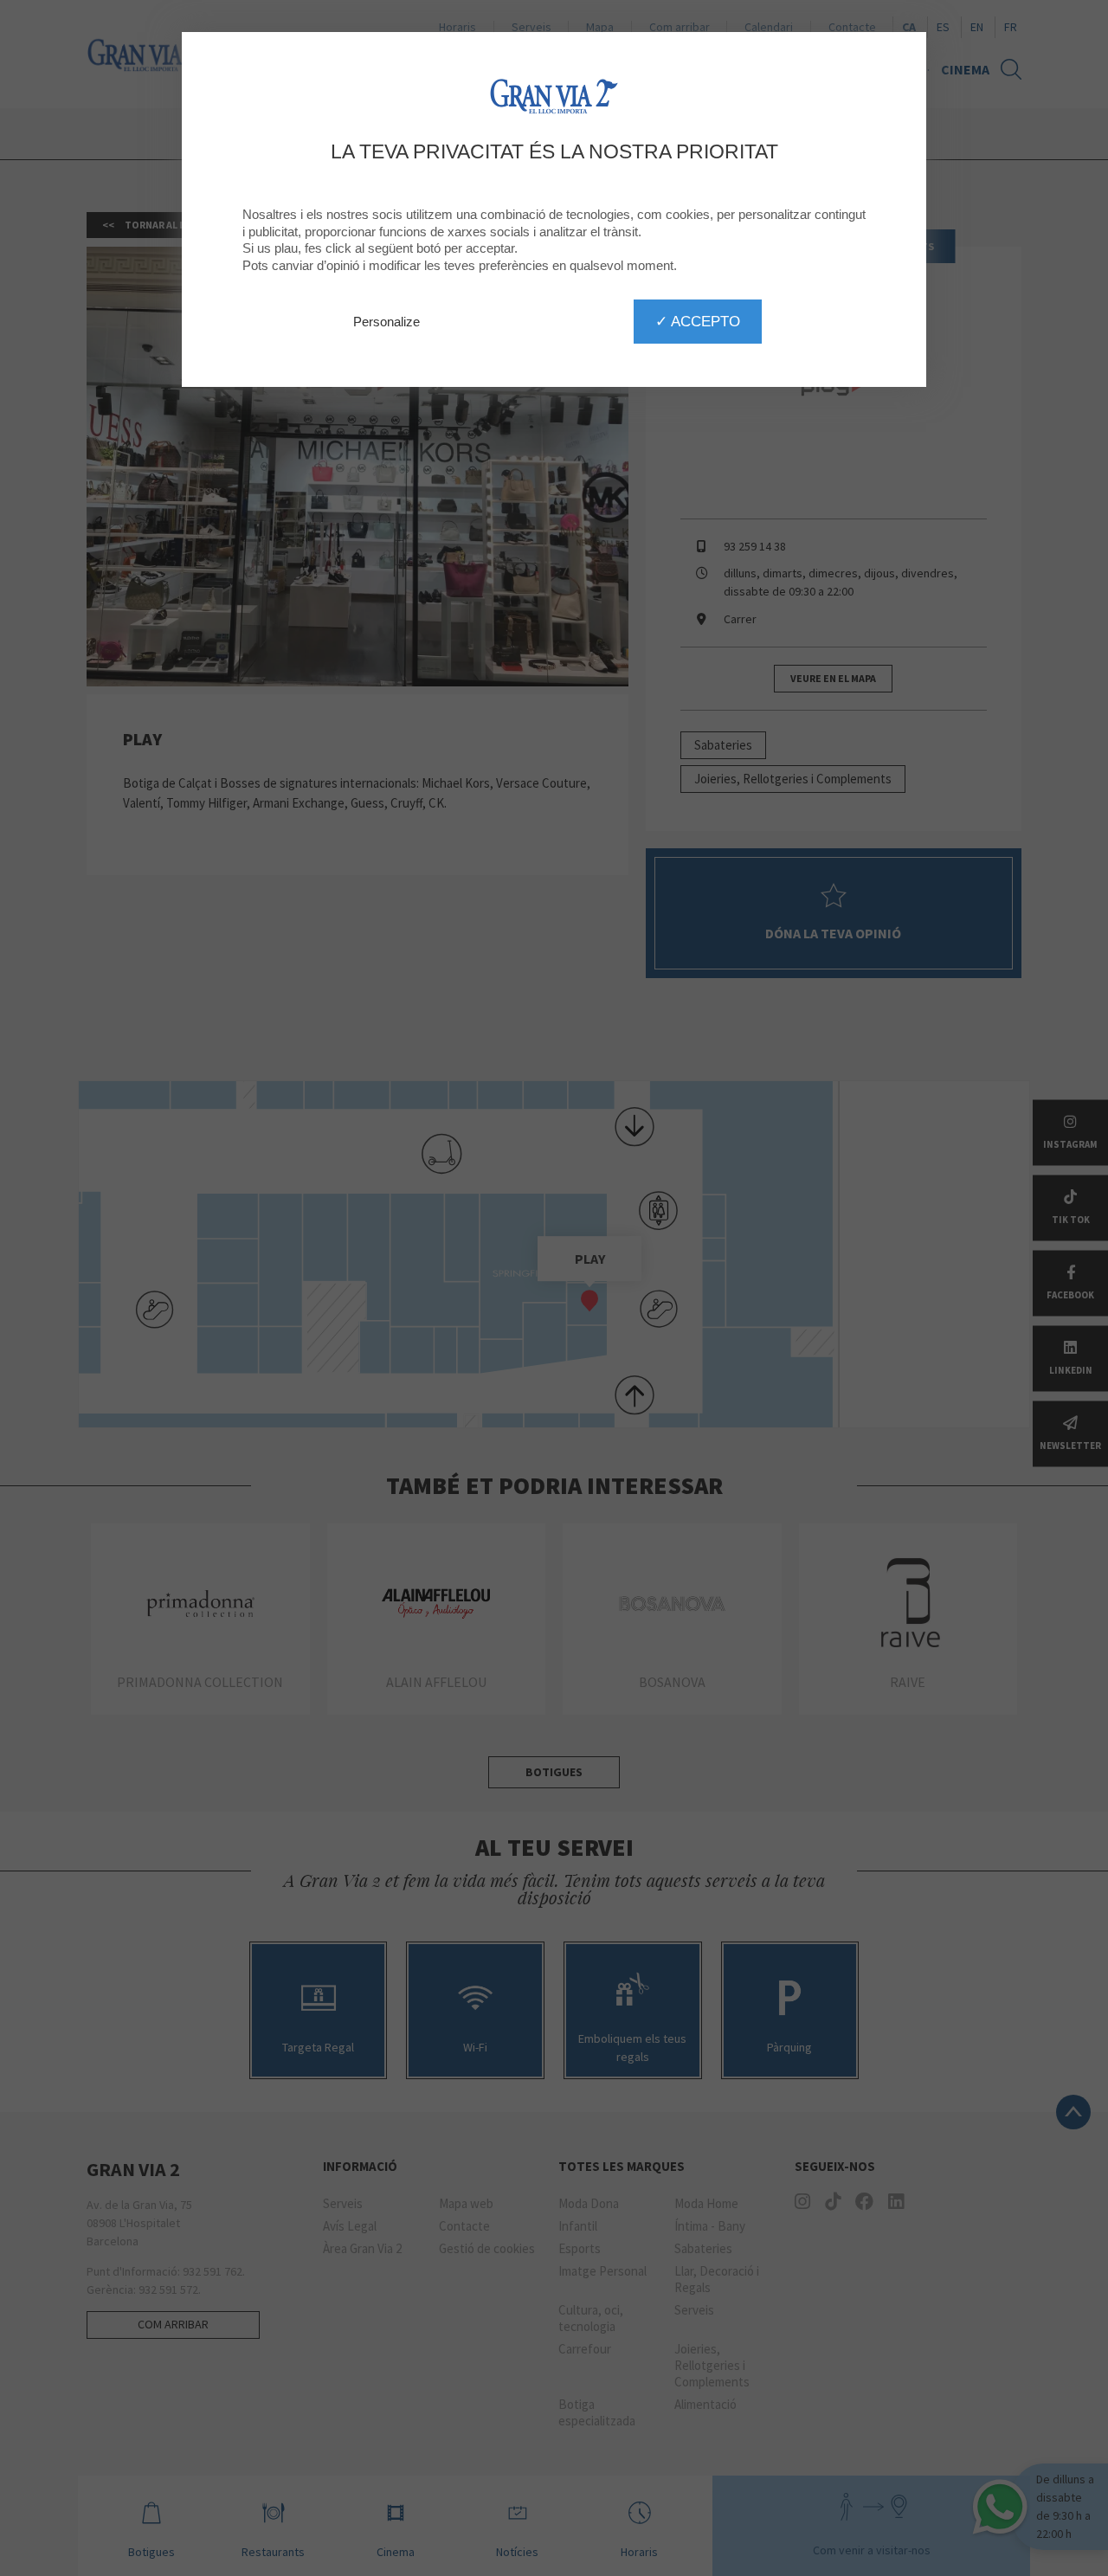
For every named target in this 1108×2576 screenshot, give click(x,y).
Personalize (387, 322)
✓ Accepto (698, 321)
